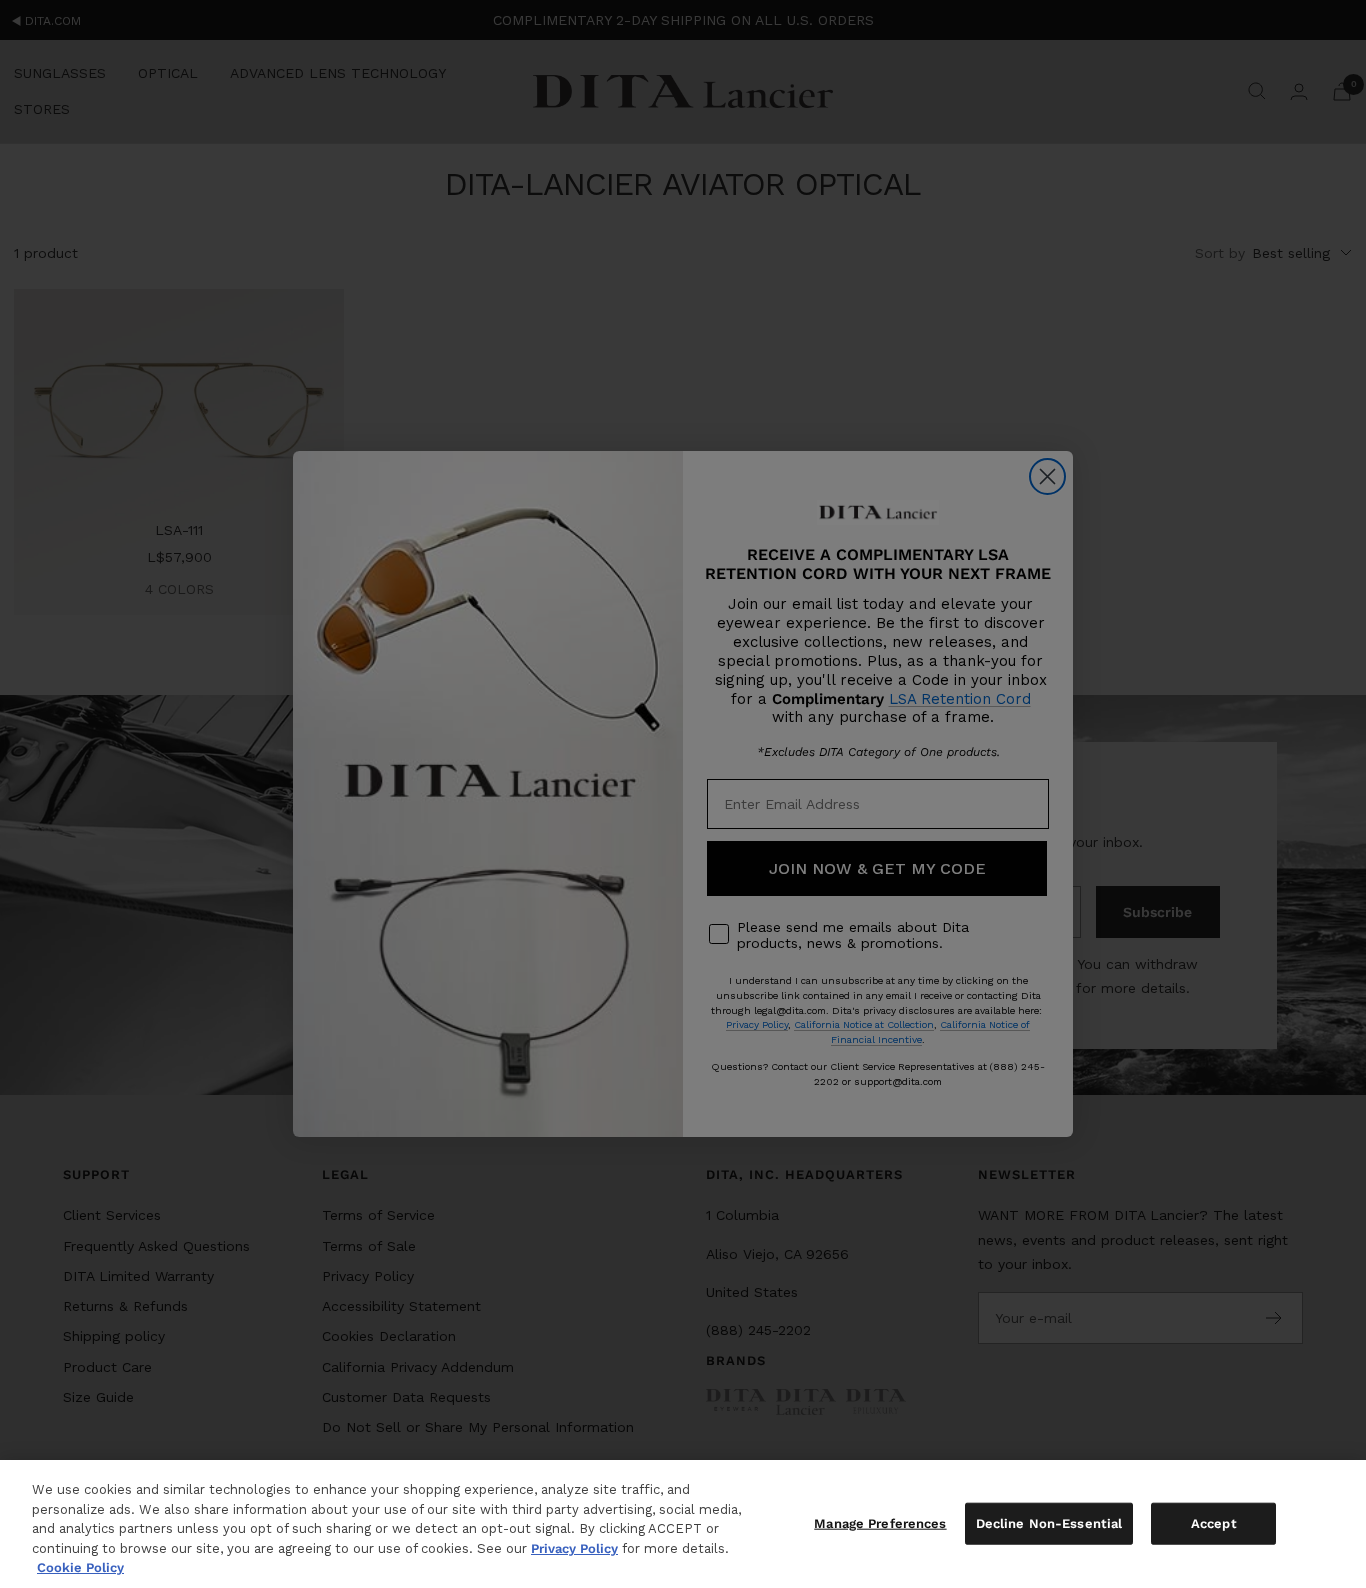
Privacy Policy (574, 1548)
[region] (683, 1524)
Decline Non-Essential (1049, 1523)
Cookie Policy (80, 1567)
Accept (1214, 1523)
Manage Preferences (880, 1523)
